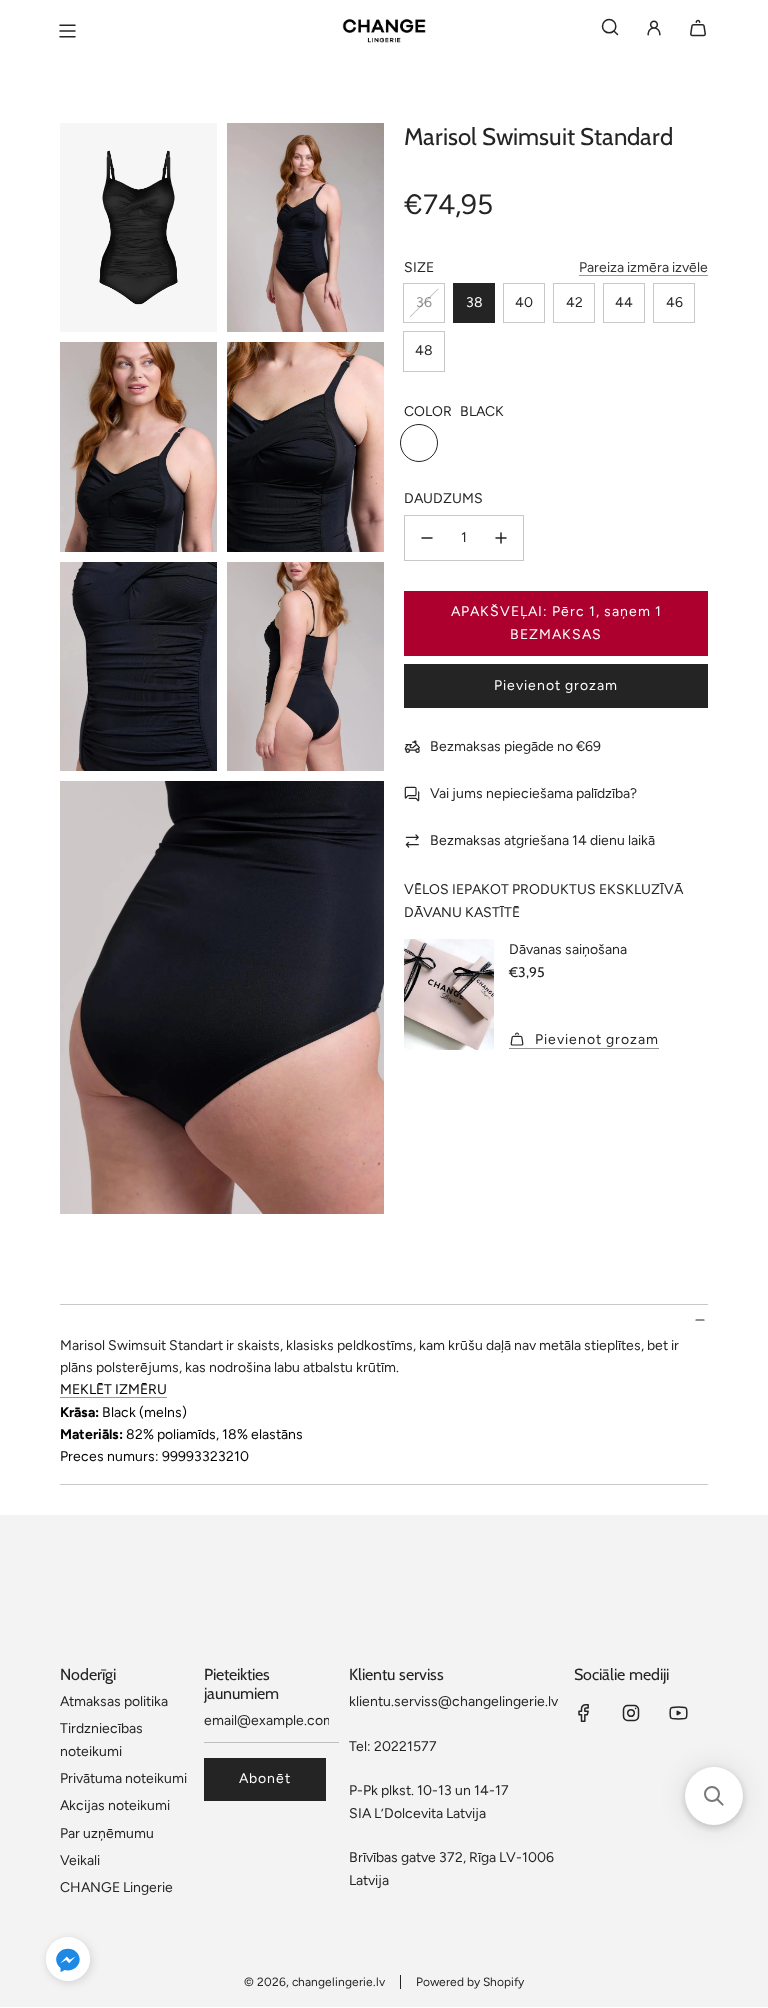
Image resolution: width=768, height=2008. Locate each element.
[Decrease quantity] (427, 538)
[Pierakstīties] (654, 31)
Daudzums (443, 498)
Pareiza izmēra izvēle (643, 267)
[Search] (610, 31)
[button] (68, 1962)
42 (574, 302)
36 (424, 302)
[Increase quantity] (501, 538)
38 (474, 302)
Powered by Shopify (470, 1982)
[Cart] (698, 31)
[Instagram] (631, 1713)
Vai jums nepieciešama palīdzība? (533, 793)
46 (674, 302)
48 (424, 350)
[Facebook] (584, 1713)
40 (524, 302)
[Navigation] (67, 31)
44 (624, 302)
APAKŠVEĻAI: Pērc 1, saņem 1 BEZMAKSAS (556, 622)
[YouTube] (678, 1713)
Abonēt (265, 1778)
